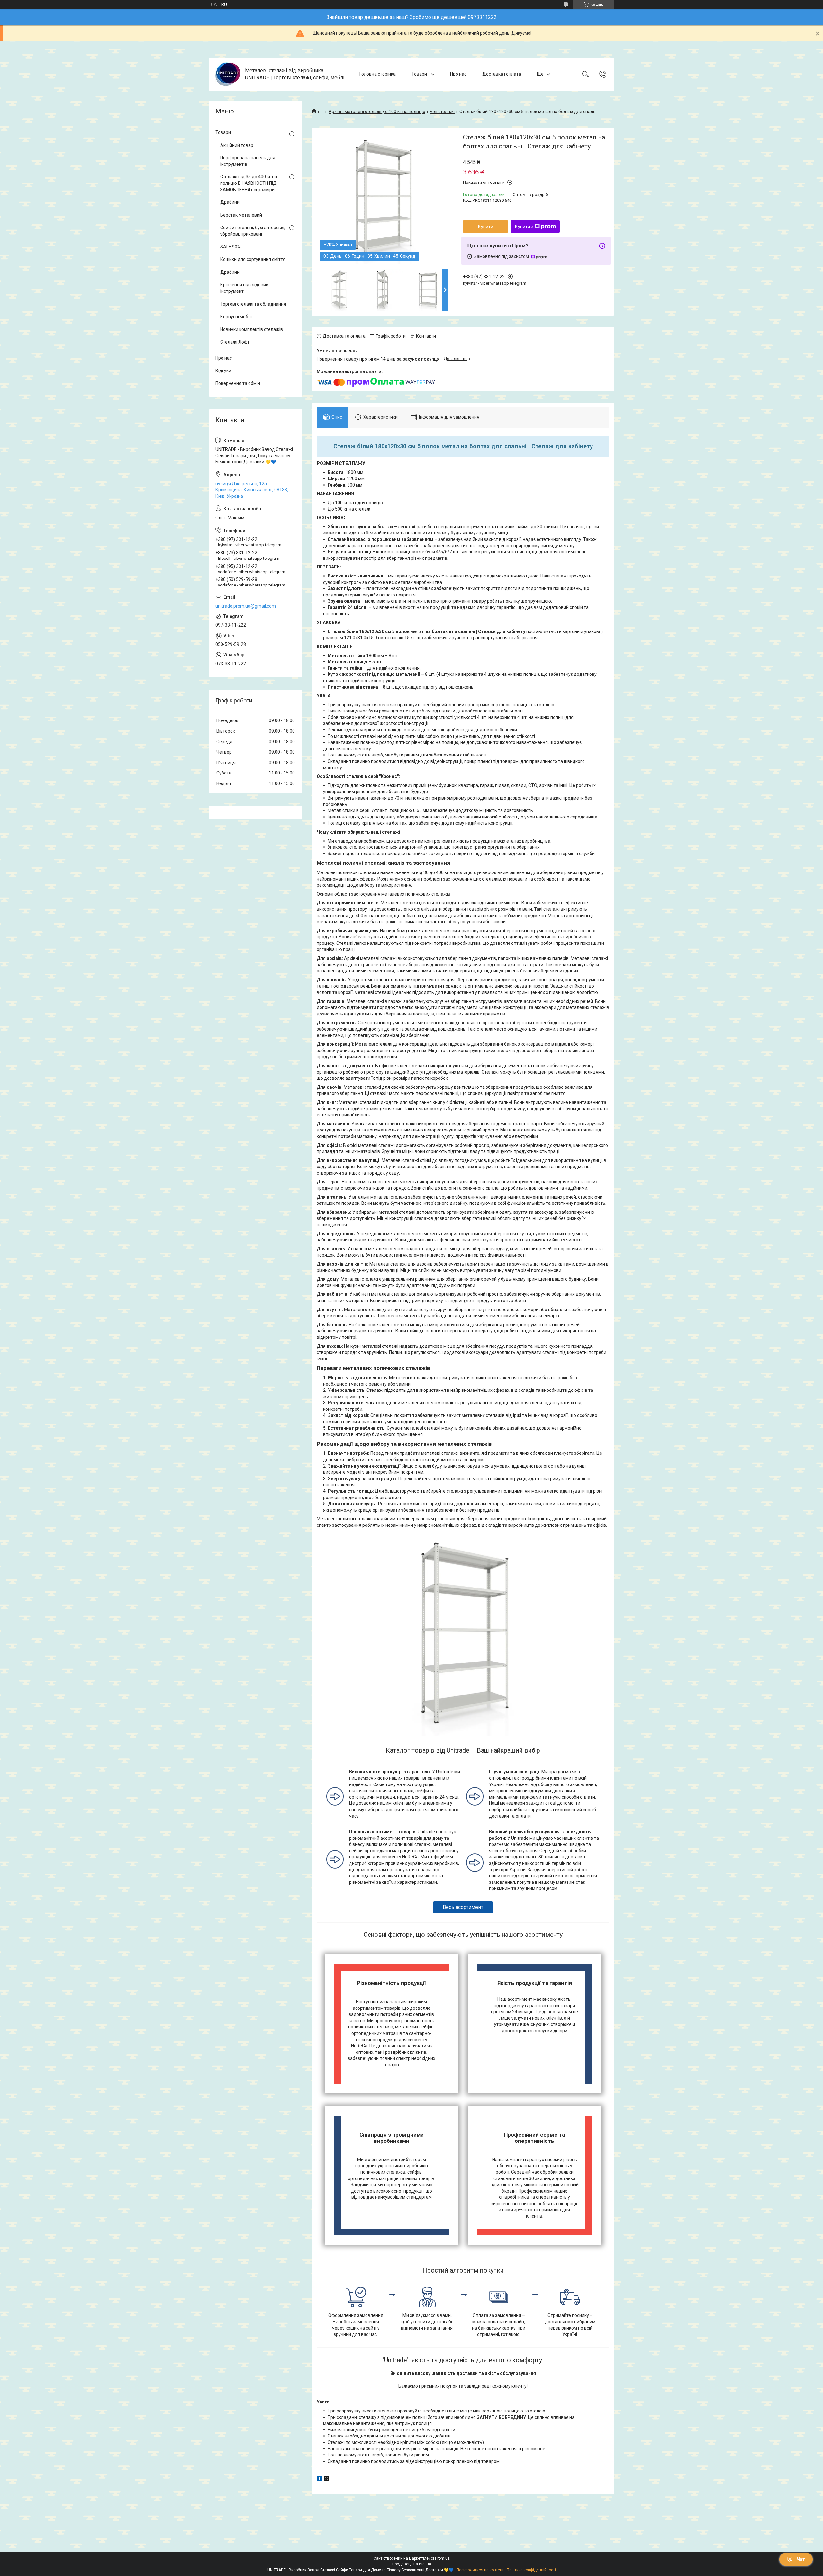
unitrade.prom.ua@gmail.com (246, 606)
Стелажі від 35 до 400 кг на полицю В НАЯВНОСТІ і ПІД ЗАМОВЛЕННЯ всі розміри (249, 183)
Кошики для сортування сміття (253, 259)
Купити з (524, 227)
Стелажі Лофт (235, 342)
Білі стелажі (442, 112)
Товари (420, 74)
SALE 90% (231, 247)
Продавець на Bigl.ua (412, 2564)
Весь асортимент (463, 1907)
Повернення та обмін (238, 383)
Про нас (458, 74)
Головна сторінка (378, 74)
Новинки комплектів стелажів (252, 329)
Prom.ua (442, 2558)
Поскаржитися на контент (480, 2570)
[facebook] (319, 2480)
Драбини (230, 202)
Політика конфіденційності (531, 2570)
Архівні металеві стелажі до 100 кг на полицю (377, 112)
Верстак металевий (241, 215)
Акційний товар (237, 145)
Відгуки (223, 371)
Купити (486, 227)
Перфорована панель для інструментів (248, 161)
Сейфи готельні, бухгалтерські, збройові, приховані (253, 231)
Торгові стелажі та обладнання (253, 304)
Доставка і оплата (502, 74)
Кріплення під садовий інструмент (244, 288)
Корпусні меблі (236, 317)
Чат (801, 2559)
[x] (327, 2480)
